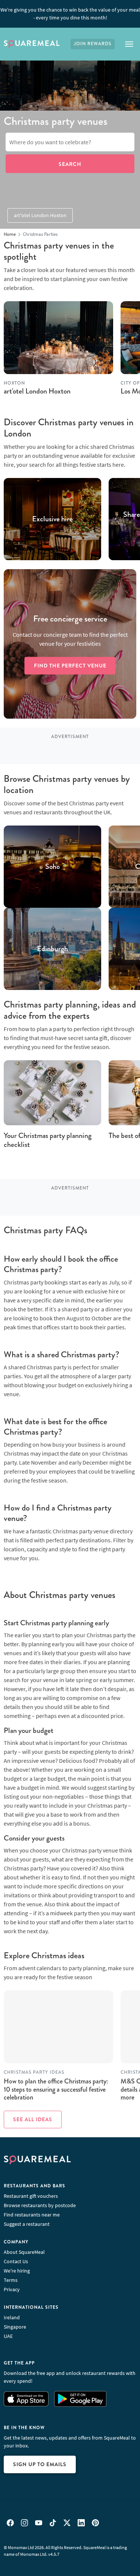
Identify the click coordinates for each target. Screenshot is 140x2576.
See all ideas (33, 2119)
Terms (11, 2280)
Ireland (12, 2317)
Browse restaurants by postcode (40, 2205)
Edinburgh (52, 949)
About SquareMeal (24, 2252)
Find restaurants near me (32, 2215)
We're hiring (17, 2271)
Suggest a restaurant (27, 2224)
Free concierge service (70, 619)
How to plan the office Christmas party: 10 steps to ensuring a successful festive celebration (56, 2089)
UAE (8, 2336)
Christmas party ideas (34, 2072)
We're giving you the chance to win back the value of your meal (70, 14)
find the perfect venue (70, 665)
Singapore (15, 2327)
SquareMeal (32, 44)
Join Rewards (93, 44)
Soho (52, 867)
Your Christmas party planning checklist (48, 1140)
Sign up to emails (40, 2464)
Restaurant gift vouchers (31, 2196)
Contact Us (16, 2261)
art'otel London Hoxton (40, 215)
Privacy (12, 2289)
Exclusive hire (52, 519)
